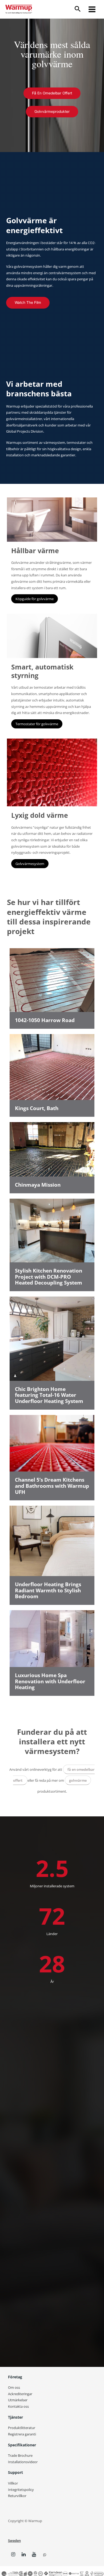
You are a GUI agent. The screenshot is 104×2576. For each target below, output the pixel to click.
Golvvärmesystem (30, 864)
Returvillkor (17, 2496)
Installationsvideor (23, 2462)
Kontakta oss (18, 2406)
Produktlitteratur (22, 2428)
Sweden (14, 2541)
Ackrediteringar (20, 2394)
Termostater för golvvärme (37, 724)
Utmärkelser (18, 2400)
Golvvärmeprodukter (52, 111)
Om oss (14, 2387)
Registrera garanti (22, 2434)
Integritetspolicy (21, 2490)
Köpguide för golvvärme (35, 599)
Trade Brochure (20, 2455)
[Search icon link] (80, 9)
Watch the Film (28, 302)
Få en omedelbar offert (52, 93)
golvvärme (78, 1780)
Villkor (13, 2483)
